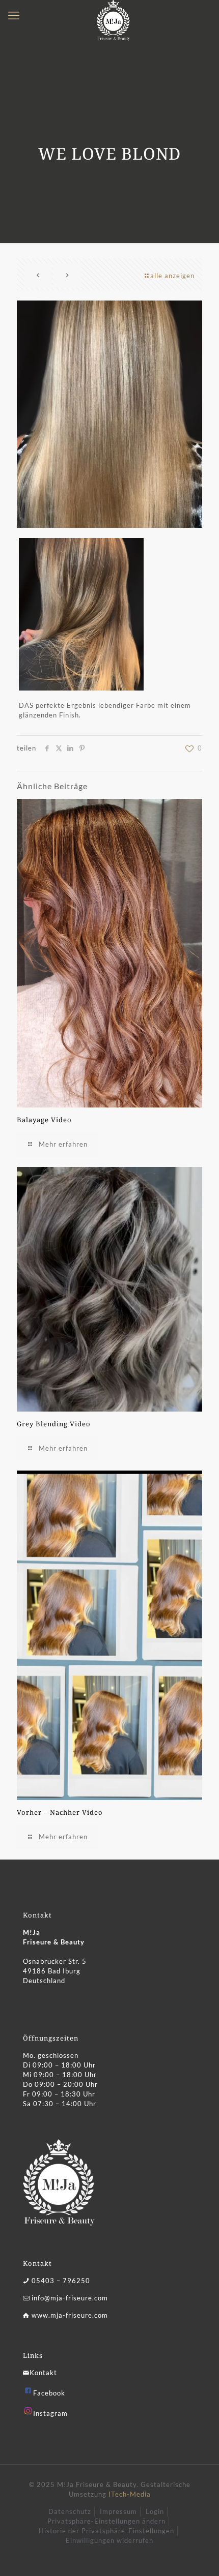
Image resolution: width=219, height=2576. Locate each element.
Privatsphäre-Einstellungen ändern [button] (106, 2521)
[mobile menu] (14, 15)
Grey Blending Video (54, 1424)
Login (155, 2511)
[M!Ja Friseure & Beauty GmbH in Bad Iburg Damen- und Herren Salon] (113, 13)
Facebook (49, 2393)
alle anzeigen (172, 276)
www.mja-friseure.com (70, 2315)
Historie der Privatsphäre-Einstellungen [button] (106, 2531)
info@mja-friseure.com (70, 2298)
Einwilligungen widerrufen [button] (109, 2540)
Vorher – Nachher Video (60, 1812)
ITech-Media (130, 2494)
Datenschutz (70, 2511)
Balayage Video (44, 1120)
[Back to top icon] (198, 2555)
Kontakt (43, 2373)
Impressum (118, 2511)
